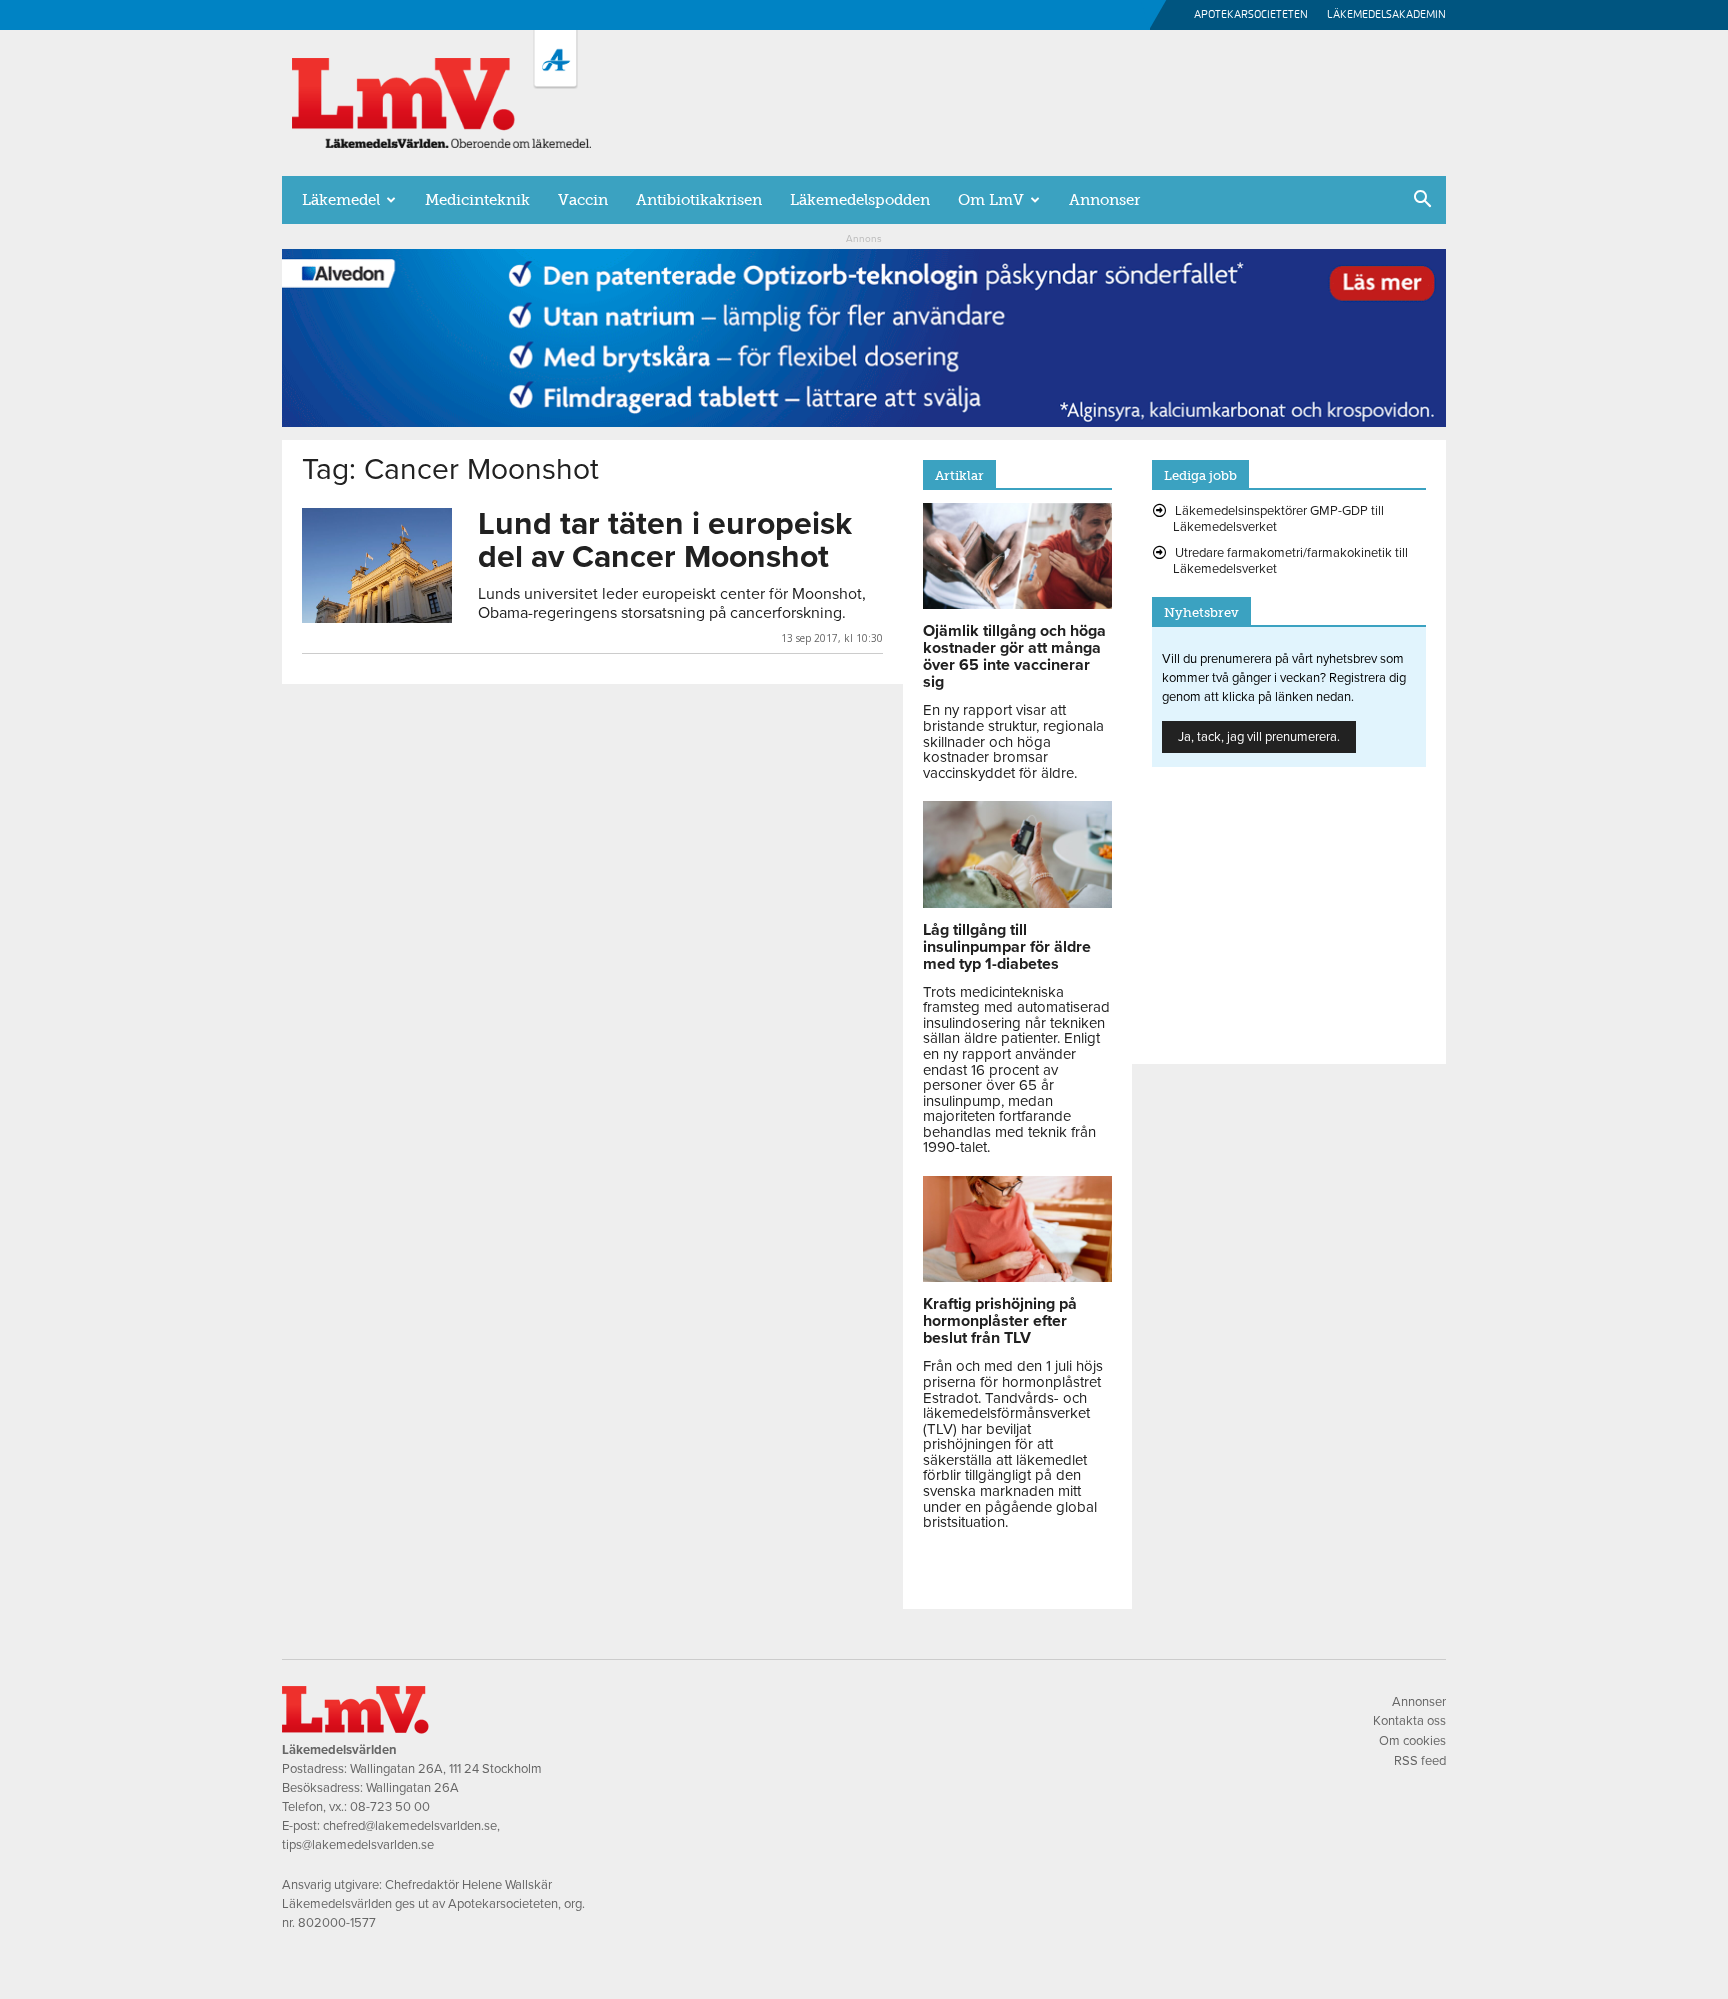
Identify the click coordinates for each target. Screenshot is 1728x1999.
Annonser (1104, 200)
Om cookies (1412, 1741)
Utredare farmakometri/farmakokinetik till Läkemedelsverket (1290, 561)
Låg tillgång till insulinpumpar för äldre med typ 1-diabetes (1007, 947)
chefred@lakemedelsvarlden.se (410, 1826)
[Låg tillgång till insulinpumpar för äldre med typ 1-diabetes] (1017, 903)
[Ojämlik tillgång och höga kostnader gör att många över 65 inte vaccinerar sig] (1017, 604)
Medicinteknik (477, 200)
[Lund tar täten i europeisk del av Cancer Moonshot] (377, 565)
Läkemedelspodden (860, 200)
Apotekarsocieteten (1251, 14)
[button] (1422, 201)
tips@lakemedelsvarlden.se (358, 1845)
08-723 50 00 (390, 1807)
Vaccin (583, 200)
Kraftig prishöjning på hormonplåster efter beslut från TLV (1000, 1321)
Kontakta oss (1409, 1721)
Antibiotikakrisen (699, 200)
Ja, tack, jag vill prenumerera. (1259, 737)
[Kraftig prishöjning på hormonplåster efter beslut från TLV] (1017, 1277)
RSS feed (1420, 1761)
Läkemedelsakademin (1386, 14)
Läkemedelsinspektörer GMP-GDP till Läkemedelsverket (1278, 519)
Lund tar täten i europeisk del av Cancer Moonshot (665, 540)
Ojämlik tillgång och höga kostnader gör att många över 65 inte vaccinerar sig (1014, 656)
